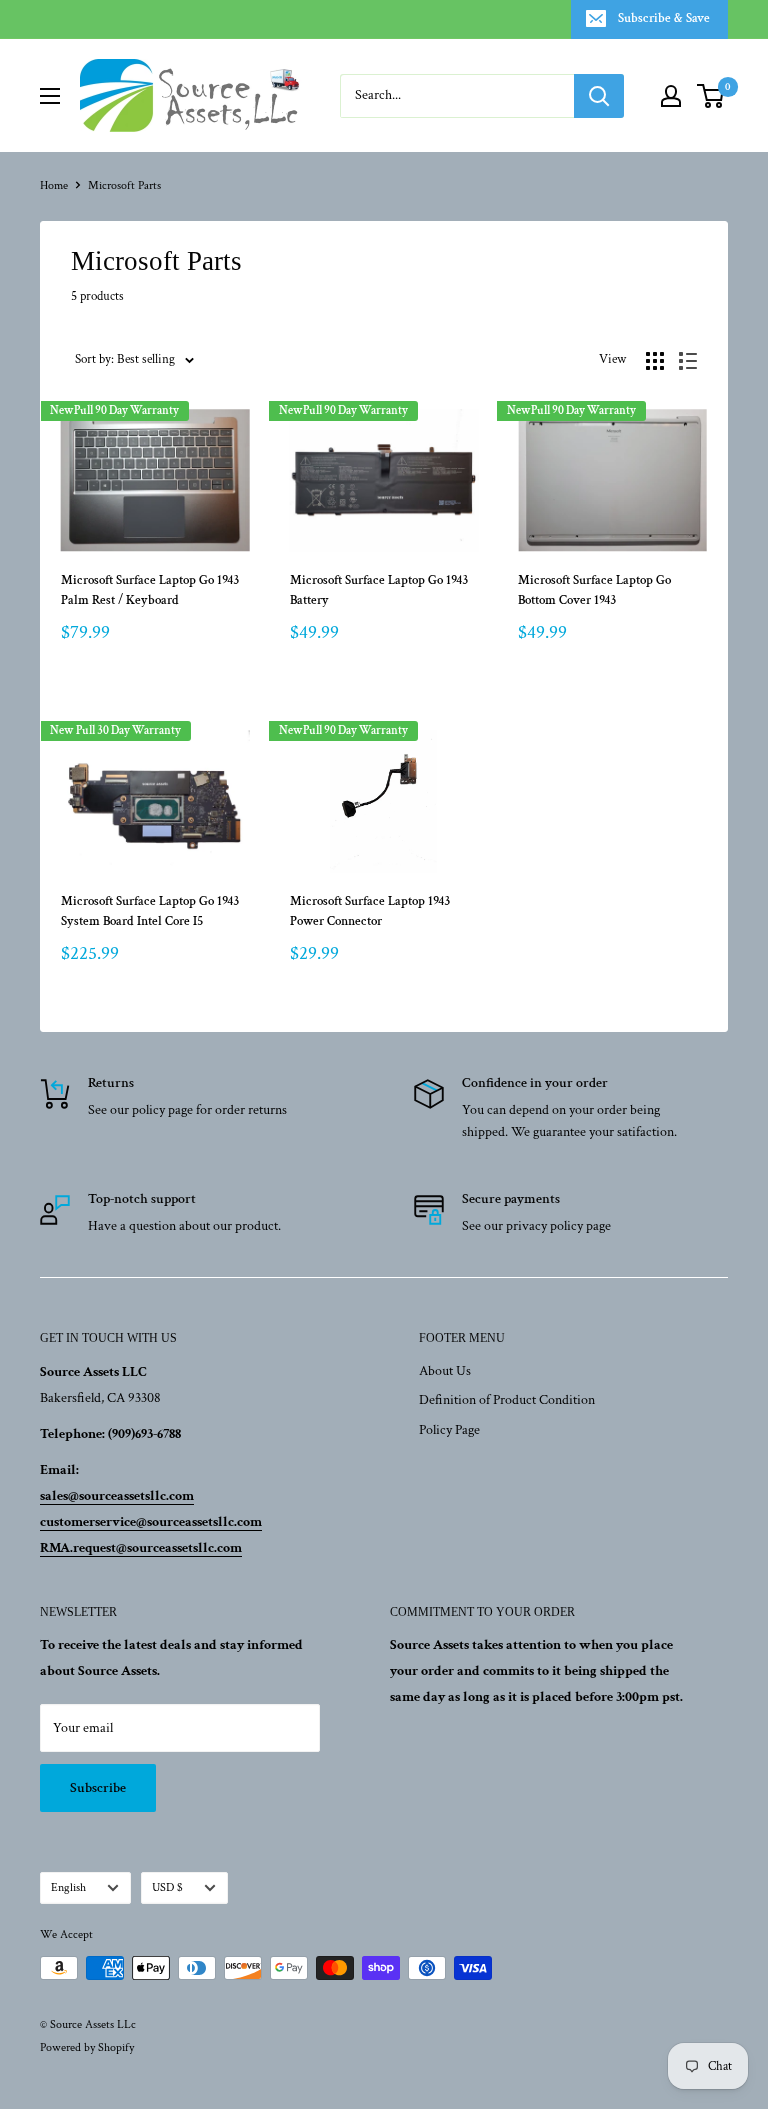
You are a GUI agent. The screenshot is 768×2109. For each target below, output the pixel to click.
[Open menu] (50, 96)
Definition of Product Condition (507, 1400)
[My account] (671, 96)
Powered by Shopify (87, 2047)
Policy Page (449, 1430)
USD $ (167, 1887)
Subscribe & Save (664, 18)
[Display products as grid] (655, 361)
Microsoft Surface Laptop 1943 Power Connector (370, 911)
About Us (445, 1371)
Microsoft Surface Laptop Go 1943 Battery (379, 590)
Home (54, 185)
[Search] (599, 96)
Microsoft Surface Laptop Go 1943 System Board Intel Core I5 (150, 911)
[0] (711, 96)
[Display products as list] (688, 361)
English (68, 1887)
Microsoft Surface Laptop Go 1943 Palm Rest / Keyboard (150, 590)
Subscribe (98, 1788)
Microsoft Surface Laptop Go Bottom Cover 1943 (594, 590)
